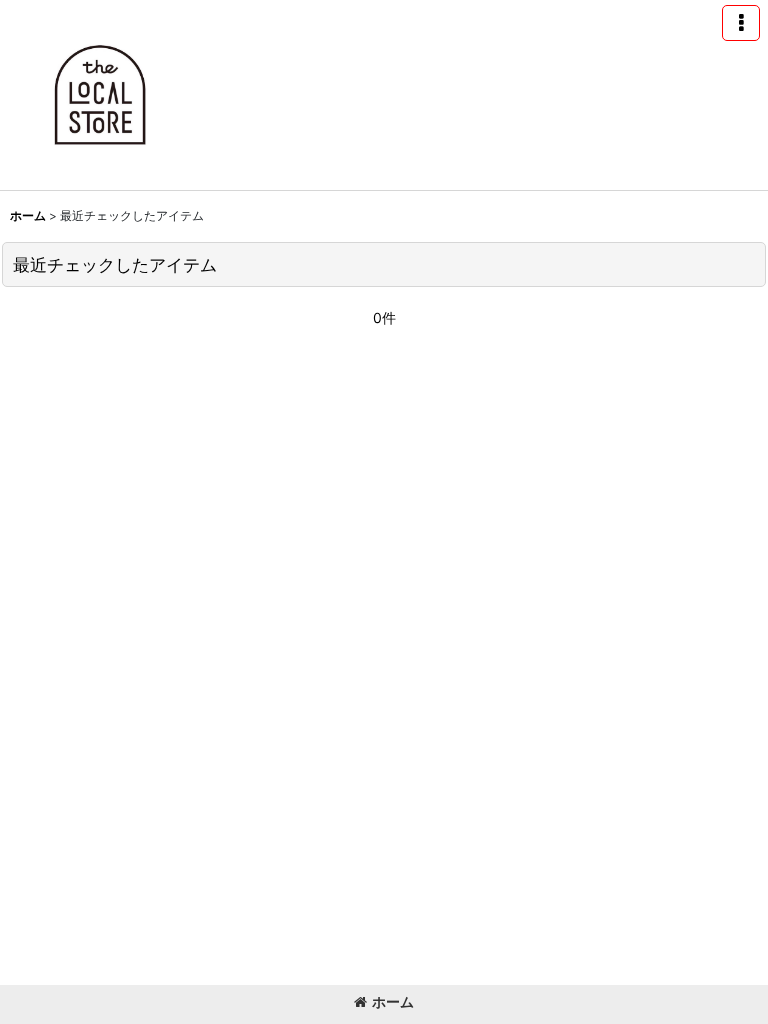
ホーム (393, 1001)
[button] (741, 23)
